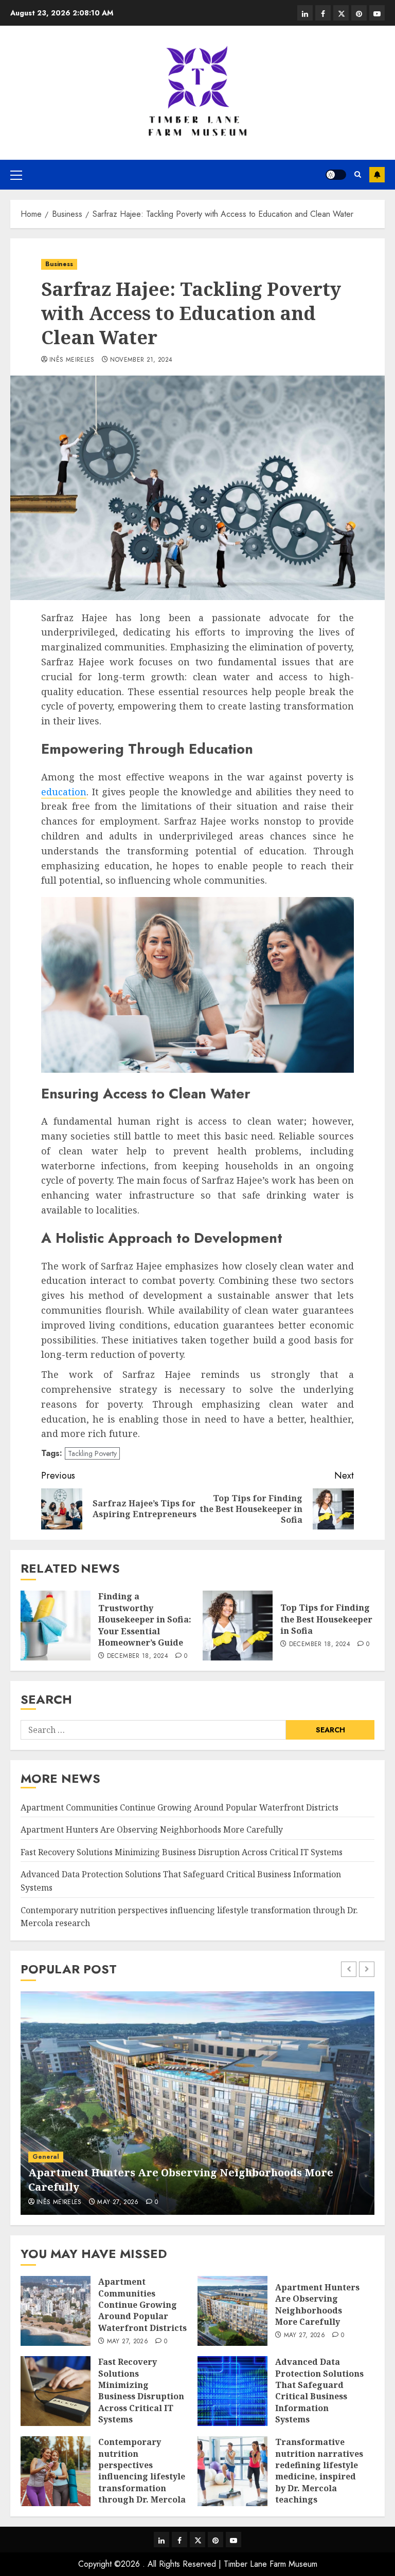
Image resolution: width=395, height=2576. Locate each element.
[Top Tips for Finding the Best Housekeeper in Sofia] (238, 1626)
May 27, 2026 (118, 2202)
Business (59, 264)
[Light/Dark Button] (336, 175)
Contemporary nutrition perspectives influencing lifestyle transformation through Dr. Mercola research (142, 2476)
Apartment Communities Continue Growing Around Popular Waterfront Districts (179, 1807)
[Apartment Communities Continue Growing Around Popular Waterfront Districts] (56, 2311)
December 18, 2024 (138, 1656)
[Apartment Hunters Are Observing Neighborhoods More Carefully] (197, 2103)
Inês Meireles (72, 360)
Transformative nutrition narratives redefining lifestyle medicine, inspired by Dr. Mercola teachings (319, 2471)
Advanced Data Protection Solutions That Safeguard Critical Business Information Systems (319, 2391)
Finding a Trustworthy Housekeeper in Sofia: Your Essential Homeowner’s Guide (145, 1619)
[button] (16, 175)
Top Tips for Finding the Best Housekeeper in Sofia (326, 1619)
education (64, 792)
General (46, 2157)
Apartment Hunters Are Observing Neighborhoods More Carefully (152, 1830)
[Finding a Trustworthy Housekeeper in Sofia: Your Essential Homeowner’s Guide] (56, 1626)
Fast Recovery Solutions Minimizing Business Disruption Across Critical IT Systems (182, 1852)
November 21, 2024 (141, 360)
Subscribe (377, 175)
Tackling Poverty (92, 1453)
